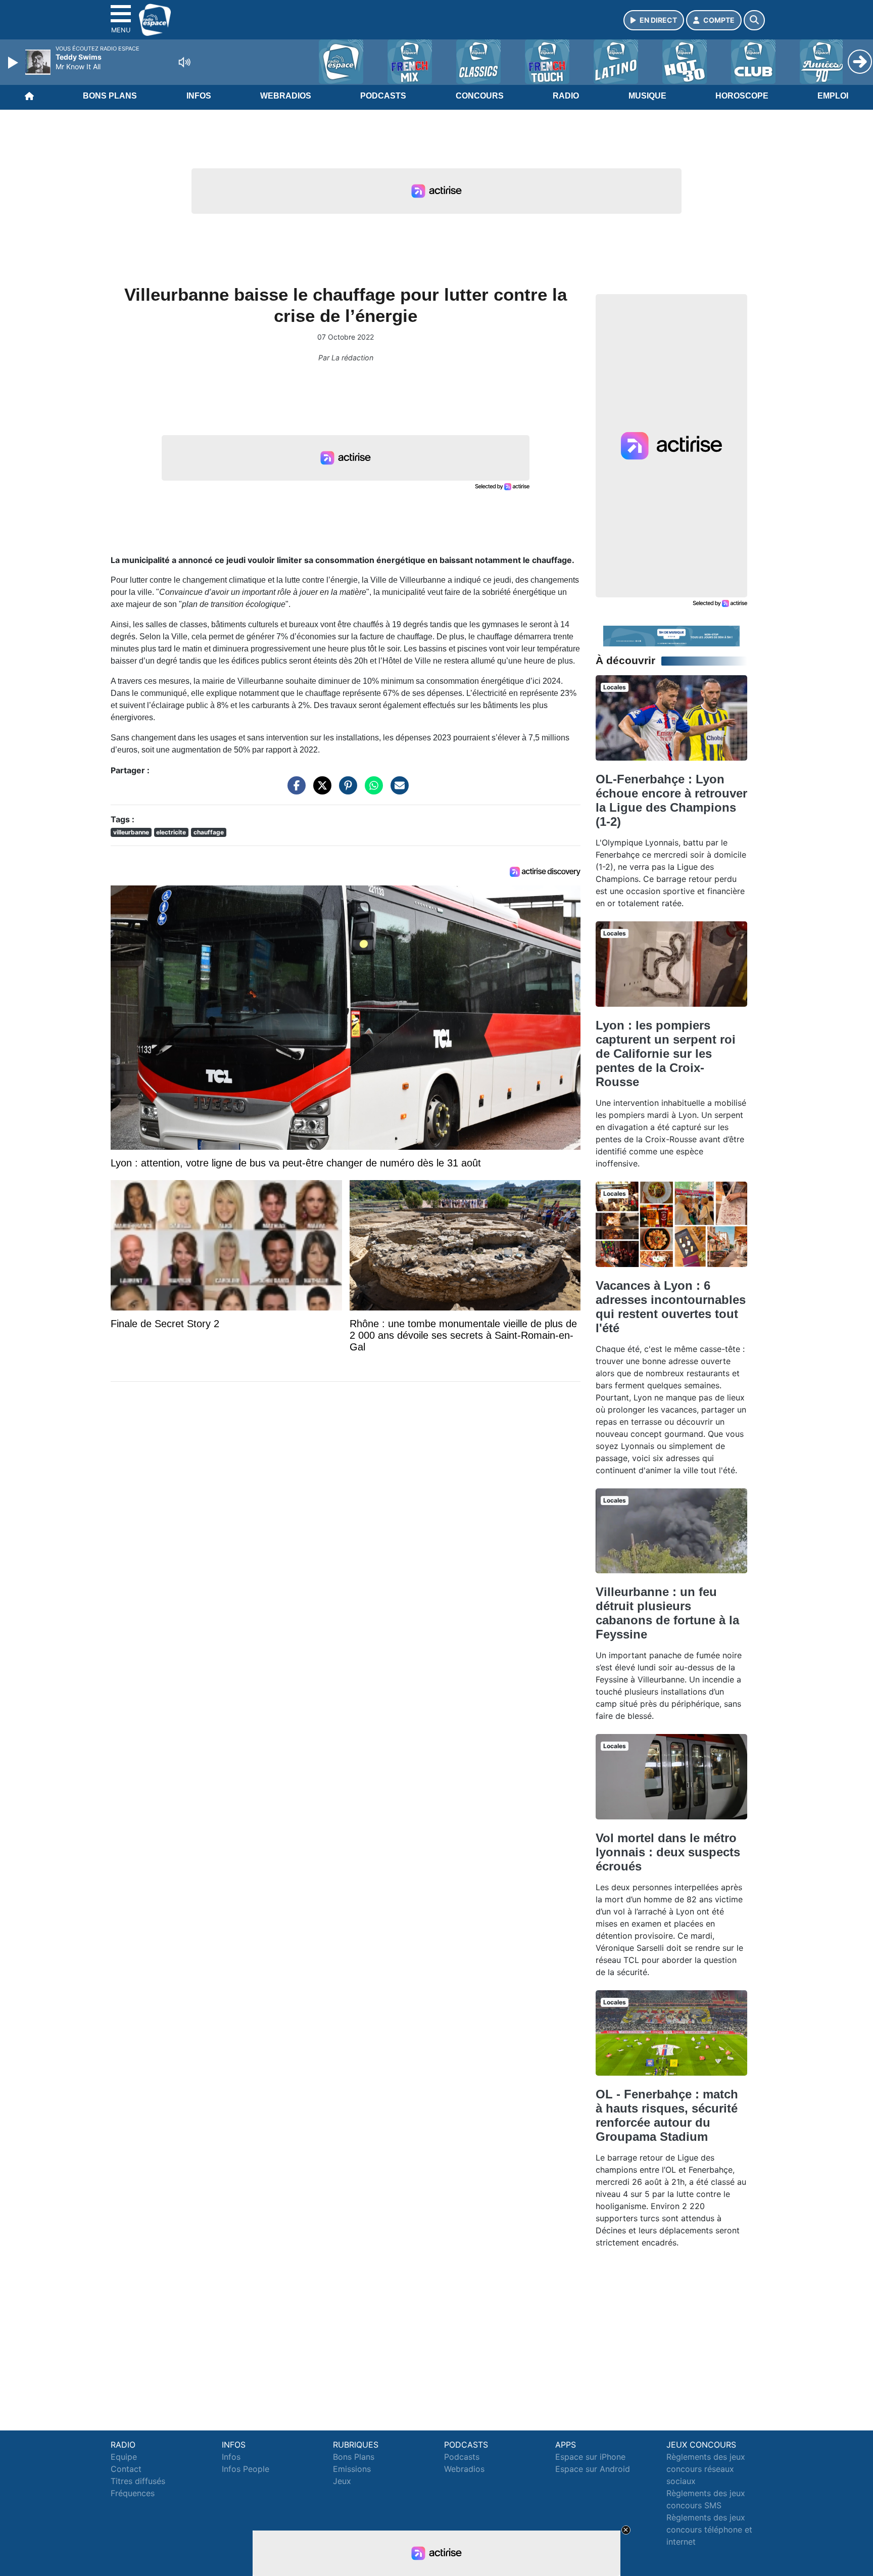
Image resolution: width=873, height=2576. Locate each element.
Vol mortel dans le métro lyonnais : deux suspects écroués (668, 1852)
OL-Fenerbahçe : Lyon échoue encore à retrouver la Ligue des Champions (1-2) (671, 800)
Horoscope (742, 96)
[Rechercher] (754, 20)
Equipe (124, 2457)
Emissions (352, 2469)
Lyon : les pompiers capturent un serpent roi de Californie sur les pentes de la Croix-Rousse (666, 1053)
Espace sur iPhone (590, 2457)
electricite (171, 832)
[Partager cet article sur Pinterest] (346, 790)
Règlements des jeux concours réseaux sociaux (706, 2469)
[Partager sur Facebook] (294, 790)
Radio (566, 96)
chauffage (209, 832)
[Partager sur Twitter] (320, 790)
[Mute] (184, 62)
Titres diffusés (138, 2481)
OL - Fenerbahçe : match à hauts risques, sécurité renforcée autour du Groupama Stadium (667, 2115)
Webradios (286, 96)
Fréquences (133, 2493)
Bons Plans (110, 96)
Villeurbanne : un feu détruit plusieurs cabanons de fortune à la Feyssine (667, 1613)
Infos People (246, 2469)
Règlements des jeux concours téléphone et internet (709, 2530)
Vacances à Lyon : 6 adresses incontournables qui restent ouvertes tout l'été (671, 1307)
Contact (126, 2469)
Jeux (342, 2481)
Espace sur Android (593, 2469)
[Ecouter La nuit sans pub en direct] (671, 635)
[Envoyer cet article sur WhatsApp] (371, 790)
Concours (480, 96)
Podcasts (383, 96)
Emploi (833, 96)
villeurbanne (131, 832)
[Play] (14, 63)
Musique (647, 96)
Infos (199, 96)
